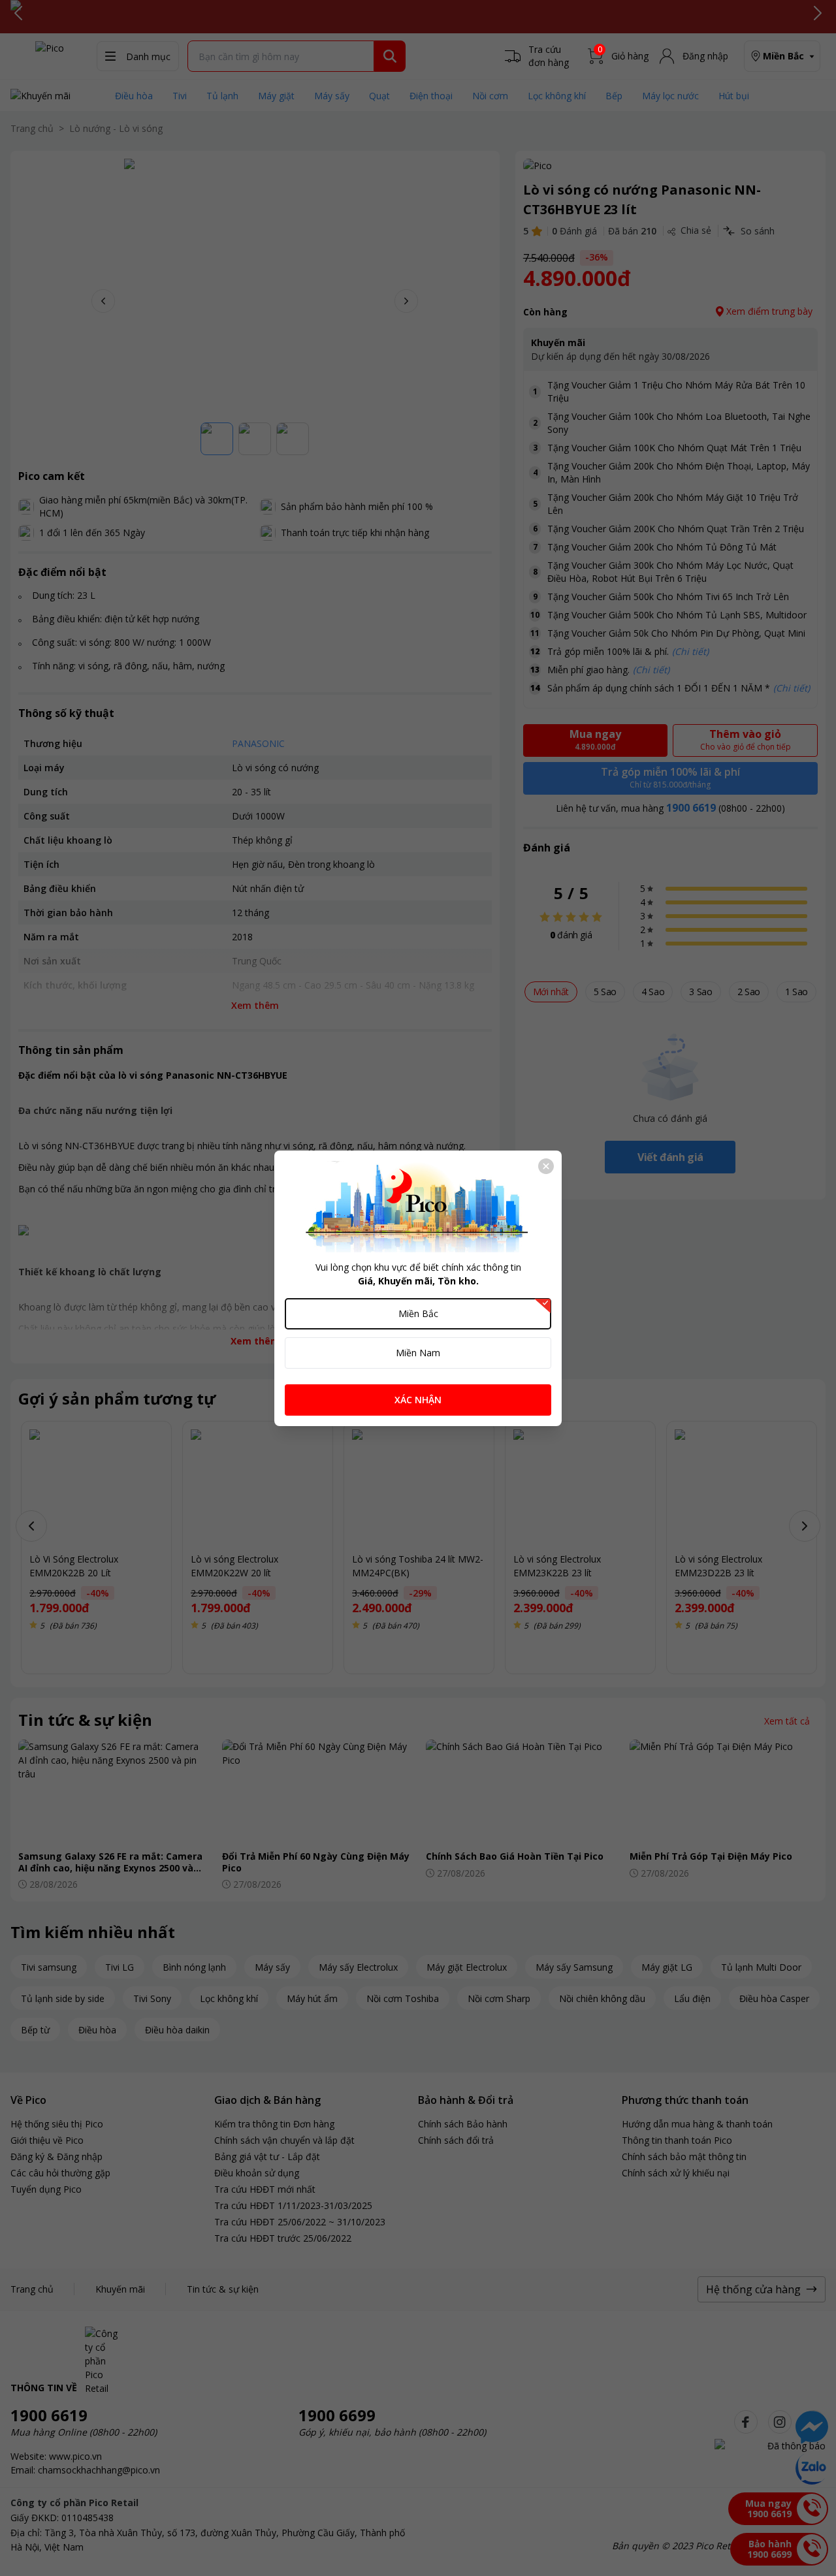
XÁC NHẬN (418, 1400)
